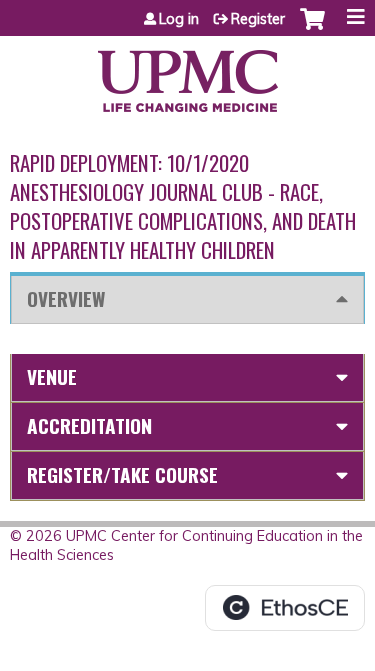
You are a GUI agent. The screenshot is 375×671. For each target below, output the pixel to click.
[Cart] (312, 29)
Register (258, 19)
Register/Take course (122, 474)
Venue (52, 376)
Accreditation (89, 425)
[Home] (187, 74)
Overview (66, 298)
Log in (179, 19)
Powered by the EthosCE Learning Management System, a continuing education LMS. (285, 608)
